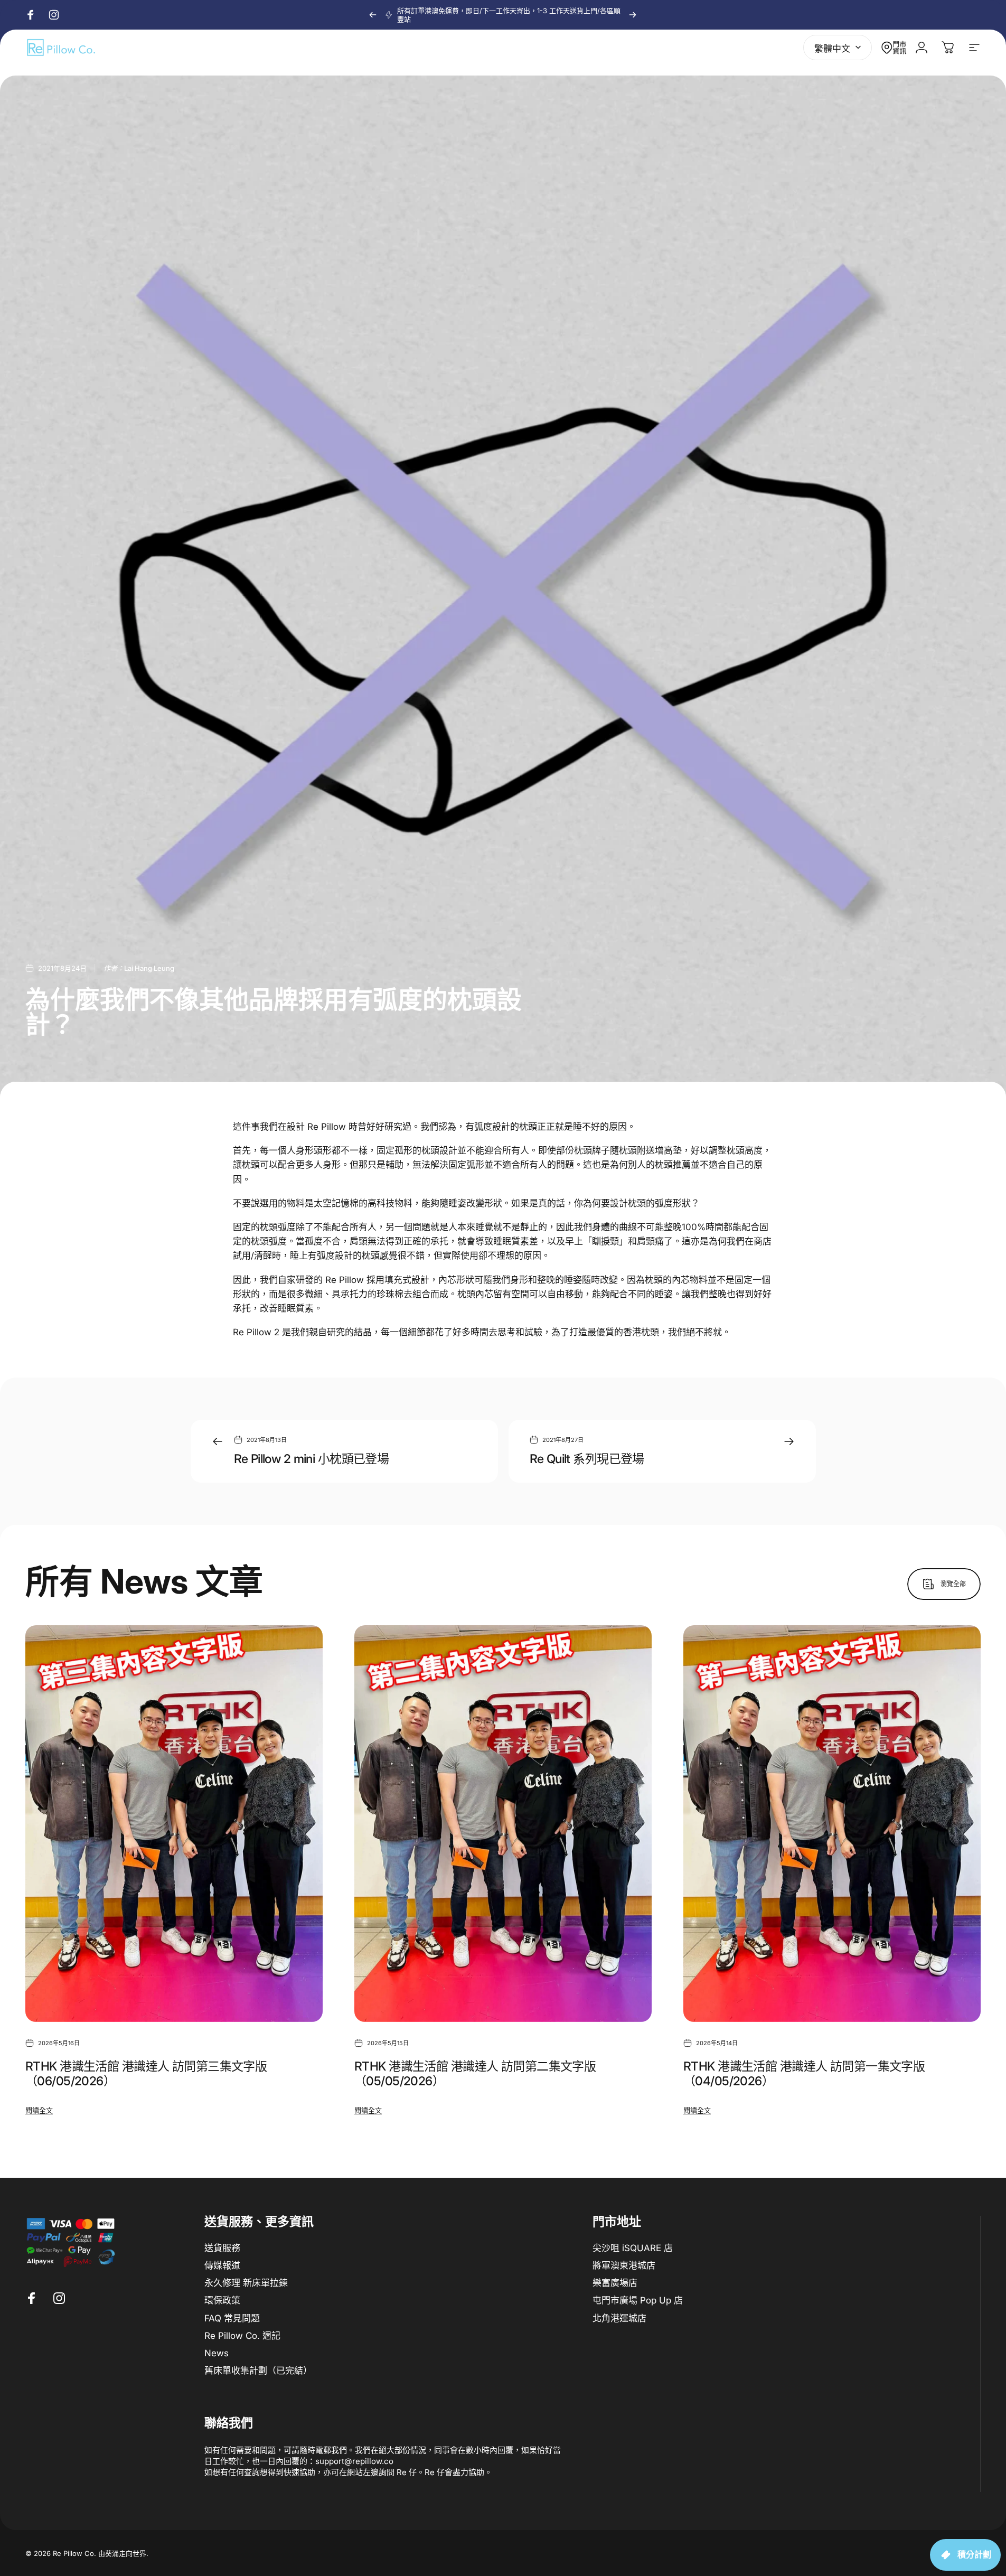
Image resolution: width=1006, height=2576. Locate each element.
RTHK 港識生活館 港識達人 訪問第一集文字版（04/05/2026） (804, 2073)
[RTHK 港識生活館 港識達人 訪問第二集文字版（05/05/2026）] (503, 1824)
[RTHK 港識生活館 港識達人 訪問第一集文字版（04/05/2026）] (832, 1824)
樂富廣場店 (615, 2283)
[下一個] (633, 15)
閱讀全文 (39, 2110)
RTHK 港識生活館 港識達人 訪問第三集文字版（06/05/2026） (146, 2073)
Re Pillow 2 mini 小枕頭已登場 (312, 1459)
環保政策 (222, 2301)
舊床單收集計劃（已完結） (258, 2371)
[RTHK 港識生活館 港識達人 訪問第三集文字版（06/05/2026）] (174, 1824)
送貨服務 (222, 2248)
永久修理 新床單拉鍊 (246, 2283)
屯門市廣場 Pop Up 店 (638, 2301)
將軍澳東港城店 (624, 2265)
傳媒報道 (222, 2265)
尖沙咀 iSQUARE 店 (633, 2248)
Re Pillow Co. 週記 (242, 2336)
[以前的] (373, 15)
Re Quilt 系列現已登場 (587, 1459)
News (217, 2354)
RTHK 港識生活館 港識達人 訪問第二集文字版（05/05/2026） (475, 2073)
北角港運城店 (619, 2318)
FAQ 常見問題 (232, 2318)
